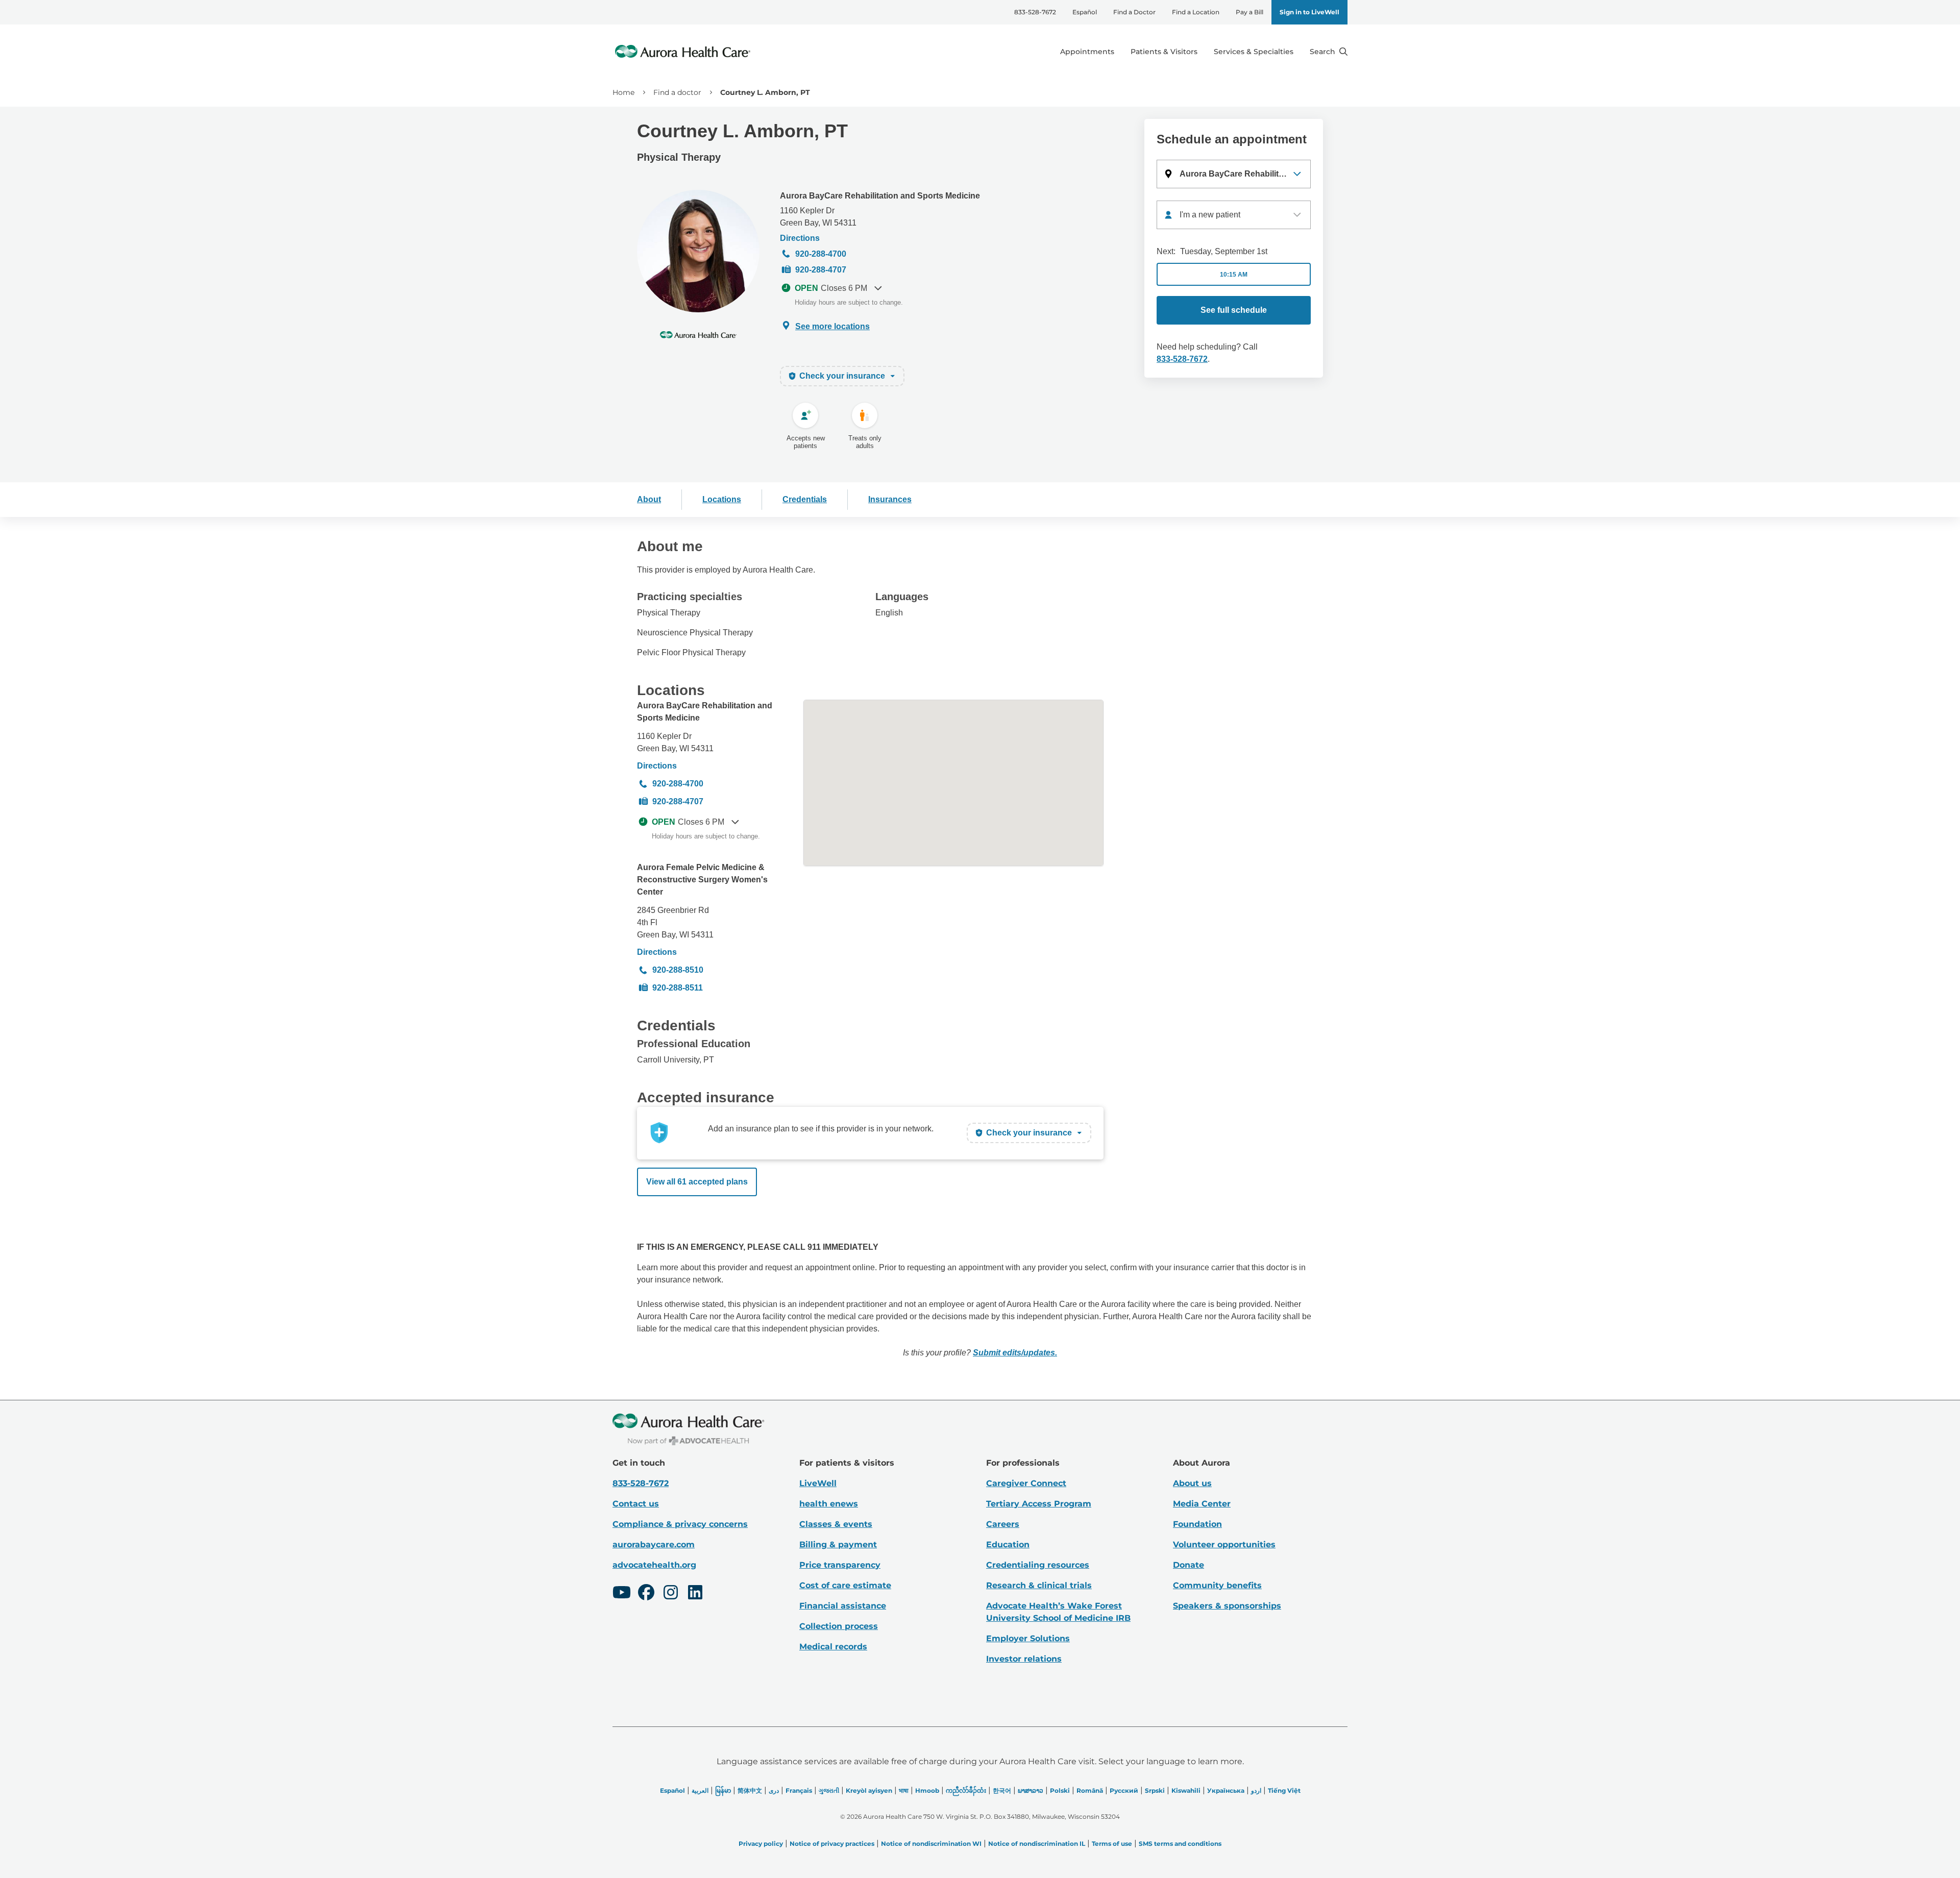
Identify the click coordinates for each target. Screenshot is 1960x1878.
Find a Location (1196, 12)
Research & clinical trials (1039, 1585)
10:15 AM (1234, 275)
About (649, 499)
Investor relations (1024, 1659)
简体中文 (750, 1790)
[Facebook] (646, 1594)
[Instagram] (671, 1594)
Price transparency (840, 1565)
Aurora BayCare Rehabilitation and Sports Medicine (880, 196)
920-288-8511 (678, 988)
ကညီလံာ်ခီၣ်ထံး (966, 1790)
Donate (1189, 1565)
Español (1085, 12)
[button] (1234, 174)
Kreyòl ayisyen (869, 1790)
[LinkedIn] (695, 1594)
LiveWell (818, 1483)
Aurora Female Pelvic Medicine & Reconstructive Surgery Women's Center (702, 880)
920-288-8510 (678, 970)
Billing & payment (838, 1545)
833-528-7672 (1035, 12)
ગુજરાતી (829, 1790)
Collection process (839, 1626)
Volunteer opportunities (1224, 1545)
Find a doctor (677, 92)
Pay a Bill (1249, 12)
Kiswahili (1186, 1790)
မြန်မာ (723, 1790)
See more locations (832, 326)
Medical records (833, 1647)
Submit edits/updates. (1015, 1353)
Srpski (1155, 1790)
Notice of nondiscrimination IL (1037, 1844)
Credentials (805, 499)
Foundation (1197, 1524)
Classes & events (836, 1524)
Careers (1003, 1524)
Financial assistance (843, 1606)
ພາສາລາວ (1031, 1790)
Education (1008, 1545)
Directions (800, 238)
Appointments (1087, 52)
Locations (722, 499)
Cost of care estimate (845, 1585)
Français (799, 1790)
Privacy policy (761, 1844)
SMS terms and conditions (1180, 1844)
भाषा (904, 1790)
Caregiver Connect (1026, 1483)
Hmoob (927, 1790)
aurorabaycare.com (654, 1545)
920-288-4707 (821, 270)
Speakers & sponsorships (1227, 1606)
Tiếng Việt (1284, 1790)
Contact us (636, 1504)
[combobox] (1234, 215)
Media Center (1202, 1504)
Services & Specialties (1254, 52)
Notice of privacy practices (832, 1844)
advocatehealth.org (654, 1565)
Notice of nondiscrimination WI (931, 1844)
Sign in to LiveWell (1309, 12)
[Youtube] (622, 1594)
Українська (1226, 1790)
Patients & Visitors (1164, 52)
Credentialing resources (1038, 1565)
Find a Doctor (1134, 12)
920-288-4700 (821, 254)
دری (774, 1790)
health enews (829, 1504)
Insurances (890, 499)
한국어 (1002, 1790)
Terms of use (1112, 1844)
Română (1090, 1790)
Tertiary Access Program (1039, 1504)
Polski (1060, 1790)
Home (623, 92)
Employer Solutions (1028, 1638)
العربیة (700, 1790)
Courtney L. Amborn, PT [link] (765, 92)
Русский (1124, 1790)
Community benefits (1217, 1585)
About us (1192, 1483)
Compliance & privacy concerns (680, 1524)
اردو (1256, 1790)
